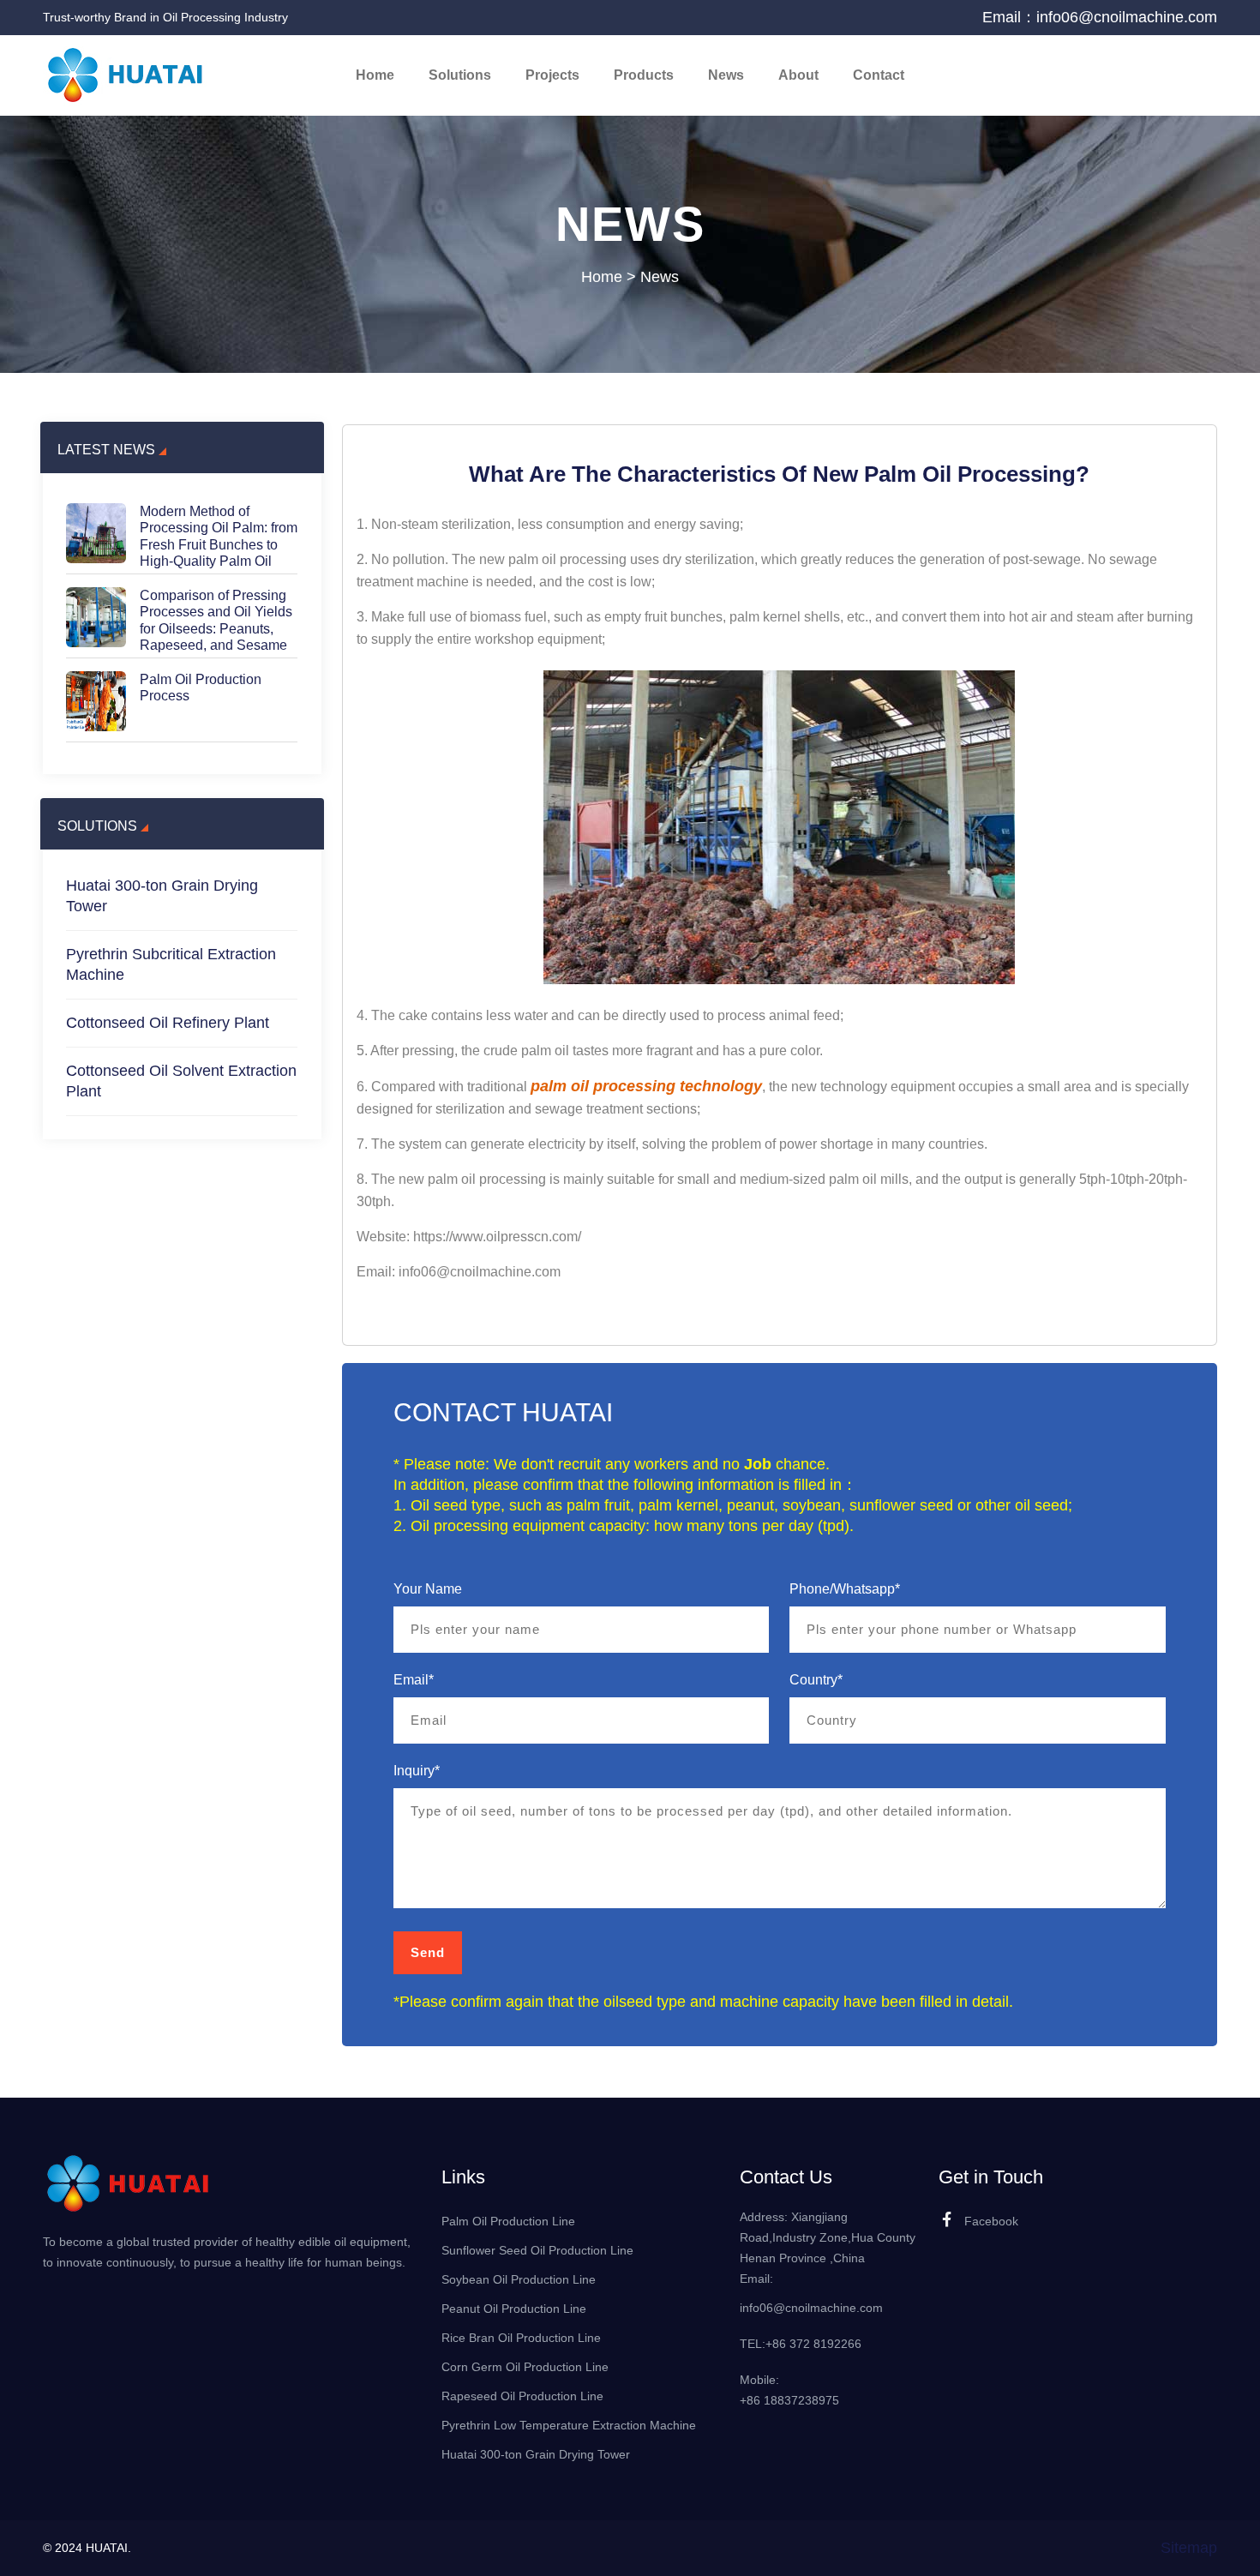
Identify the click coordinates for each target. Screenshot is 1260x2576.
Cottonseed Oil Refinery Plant (168, 1023)
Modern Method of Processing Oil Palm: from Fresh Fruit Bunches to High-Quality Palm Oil (219, 536)
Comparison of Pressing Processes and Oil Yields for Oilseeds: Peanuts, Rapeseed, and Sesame (216, 620)
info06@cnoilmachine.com (811, 2308)
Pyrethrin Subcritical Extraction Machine (171, 964)
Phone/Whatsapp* (845, 1589)
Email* (414, 1680)
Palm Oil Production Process (201, 688)
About (798, 75)
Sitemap (1189, 2548)
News (726, 75)
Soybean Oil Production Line (519, 2279)
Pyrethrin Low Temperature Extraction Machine (569, 2425)
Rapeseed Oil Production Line (522, 2396)
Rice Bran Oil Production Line (521, 2338)
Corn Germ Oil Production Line (525, 2367)
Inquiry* (417, 1771)
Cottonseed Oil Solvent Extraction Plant (181, 1081)
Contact (879, 75)
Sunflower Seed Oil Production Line (537, 2250)
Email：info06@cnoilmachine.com (1100, 17)
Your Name (428, 1589)
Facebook (991, 2221)
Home (375, 75)
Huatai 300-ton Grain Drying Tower (162, 896)
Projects (552, 75)
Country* (816, 1680)
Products (644, 75)
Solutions (460, 75)
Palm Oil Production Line (508, 2221)
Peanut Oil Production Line (514, 2309)
